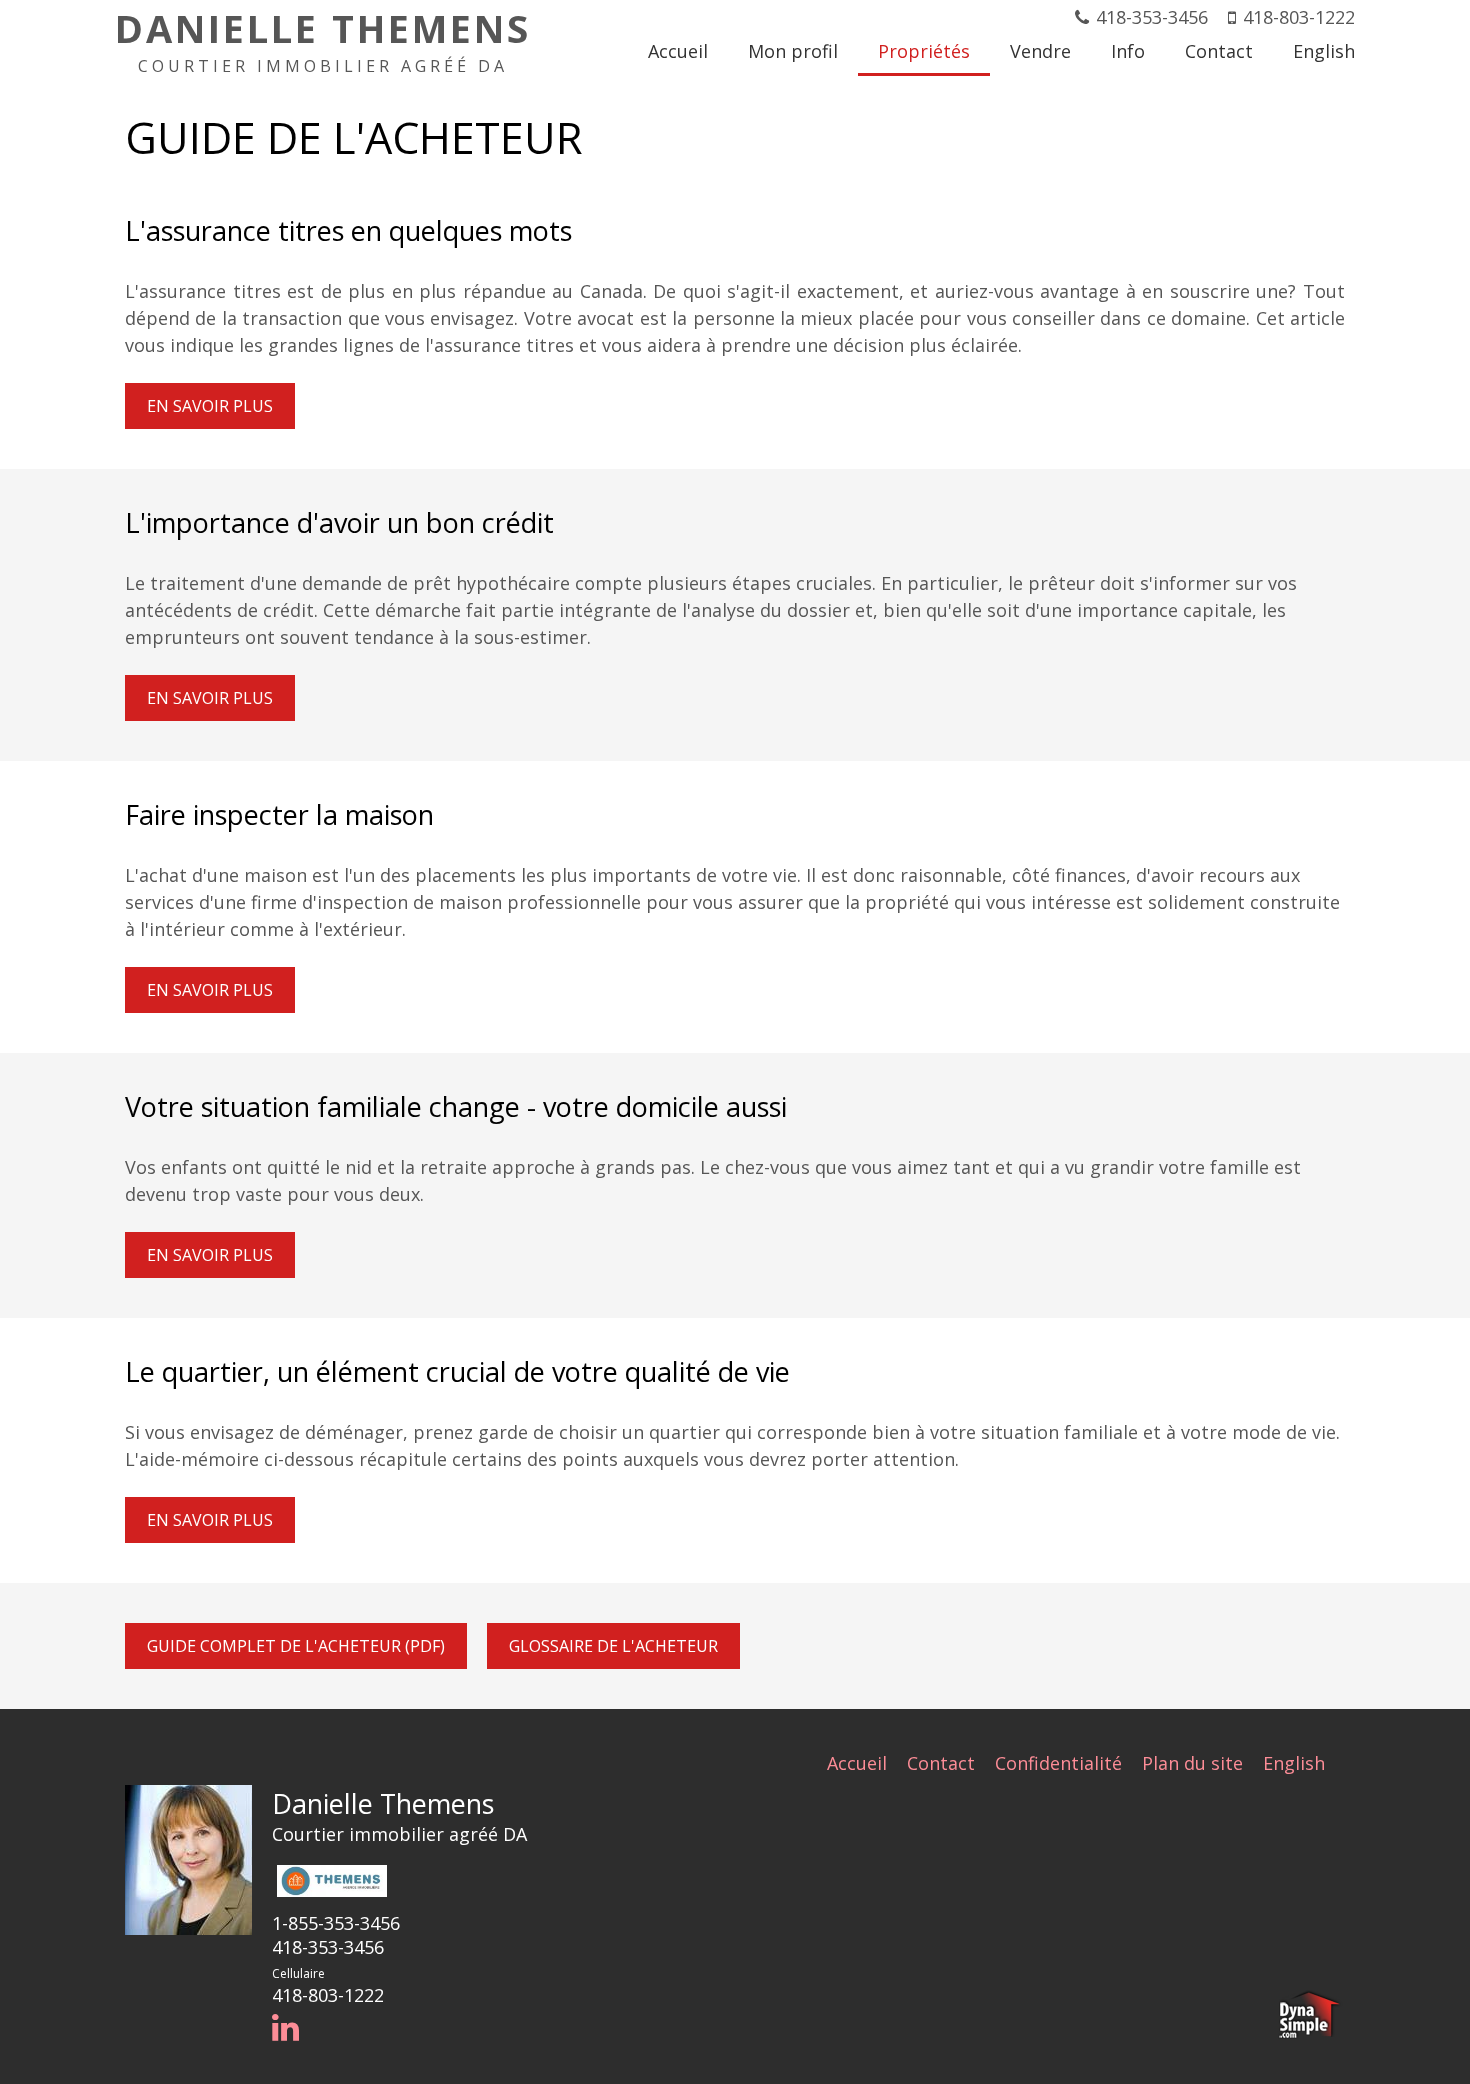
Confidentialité (1058, 1763)
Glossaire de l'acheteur (613, 1646)
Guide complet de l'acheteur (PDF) (296, 1646)
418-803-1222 (1299, 17)
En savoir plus (210, 406)
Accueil (857, 1763)
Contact (941, 1763)
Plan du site (1192, 1763)
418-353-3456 (1152, 17)
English (1294, 1763)
